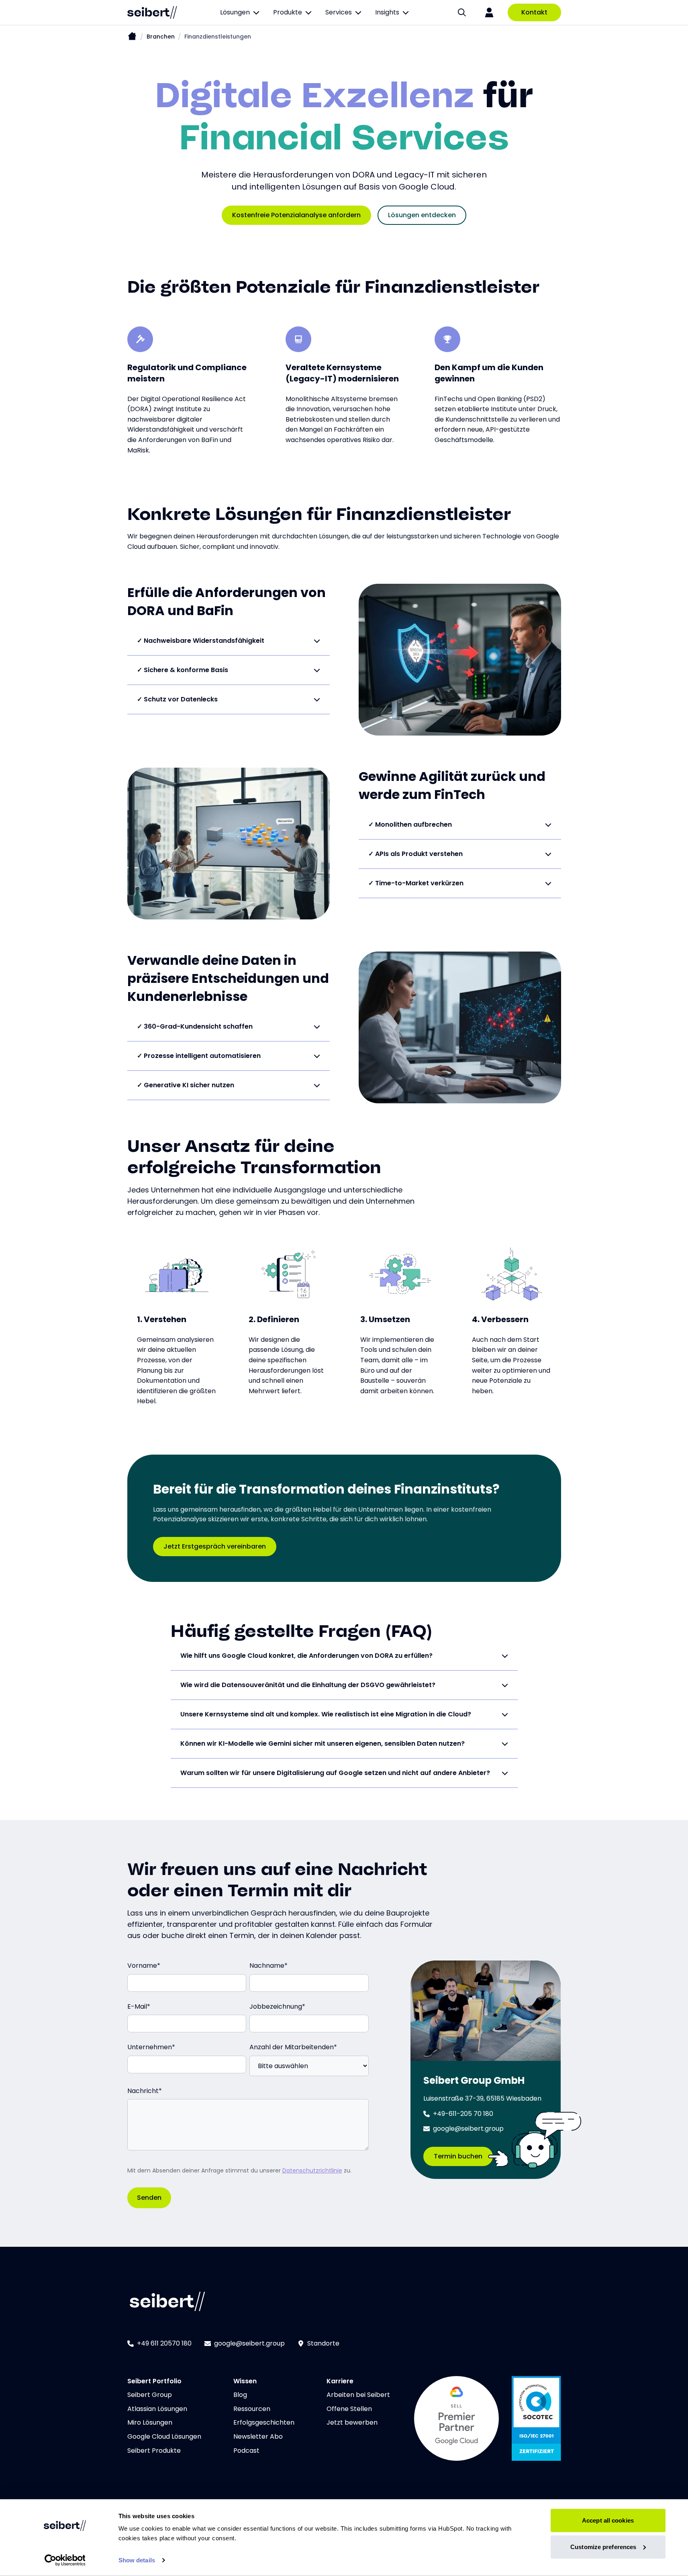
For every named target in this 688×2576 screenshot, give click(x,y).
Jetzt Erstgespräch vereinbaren (215, 1546)
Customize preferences (603, 2546)
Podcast (246, 2451)
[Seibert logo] (152, 12)
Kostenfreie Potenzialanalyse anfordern (296, 215)
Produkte (288, 12)
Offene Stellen (349, 2409)
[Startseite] (132, 37)
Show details (137, 2560)
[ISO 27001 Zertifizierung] (536, 2418)
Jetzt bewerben (352, 2422)
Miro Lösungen (150, 2422)
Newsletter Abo (258, 2436)
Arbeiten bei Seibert (358, 2395)
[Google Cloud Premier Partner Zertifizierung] (456, 2418)
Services (339, 12)
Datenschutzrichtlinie (312, 2170)
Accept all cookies (608, 2520)
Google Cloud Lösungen (164, 2436)
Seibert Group (150, 2395)
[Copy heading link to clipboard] (519, 512)
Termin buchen (458, 2156)
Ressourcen (252, 2409)
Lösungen (235, 12)
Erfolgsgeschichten (264, 2422)
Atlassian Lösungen (157, 2409)
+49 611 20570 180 (164, 2343)
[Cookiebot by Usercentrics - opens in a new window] (65, 2560)
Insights (387, 12)
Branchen (161, 37)
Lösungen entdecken (422, 215)
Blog (240, 2395)
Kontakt (534, 12)
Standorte (323, 2343)
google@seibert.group (249, 2343)
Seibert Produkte (154, 2451)
